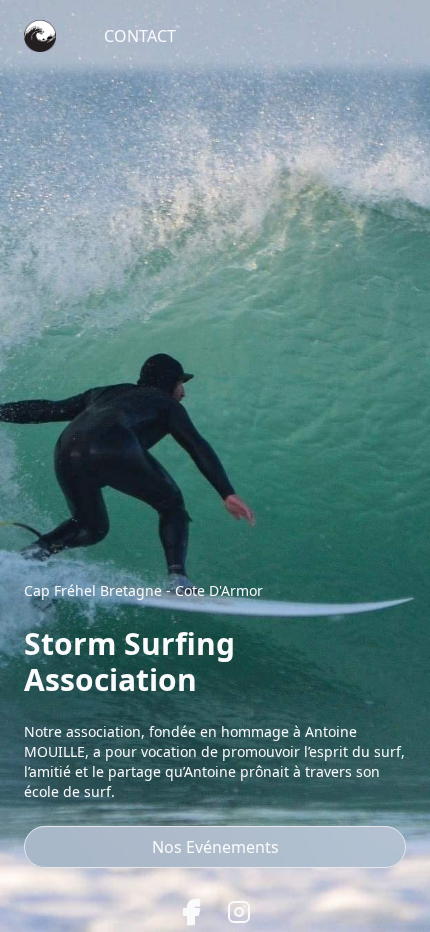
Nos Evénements (215, 847)
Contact (140, 36)
